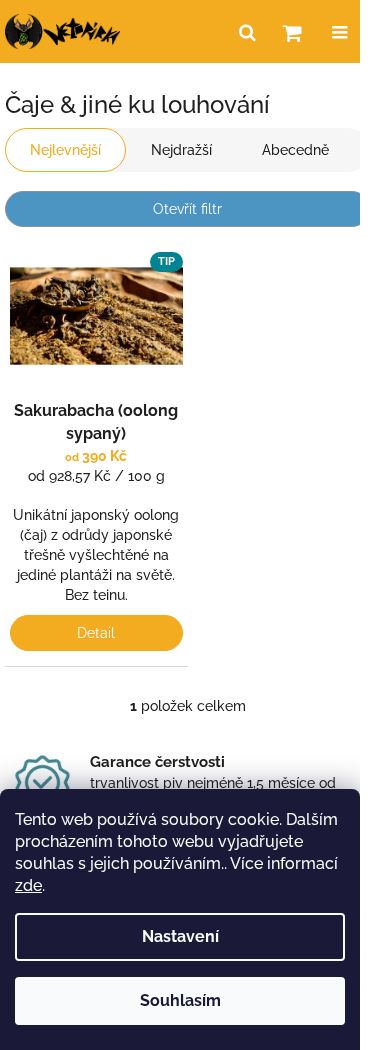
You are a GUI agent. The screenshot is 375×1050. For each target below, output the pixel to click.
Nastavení (180, 936)
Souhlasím (180, 1000)
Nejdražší (181, 150)
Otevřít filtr (187, 209)
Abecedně (295, 150)
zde (28, 885)
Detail (96, 633)
